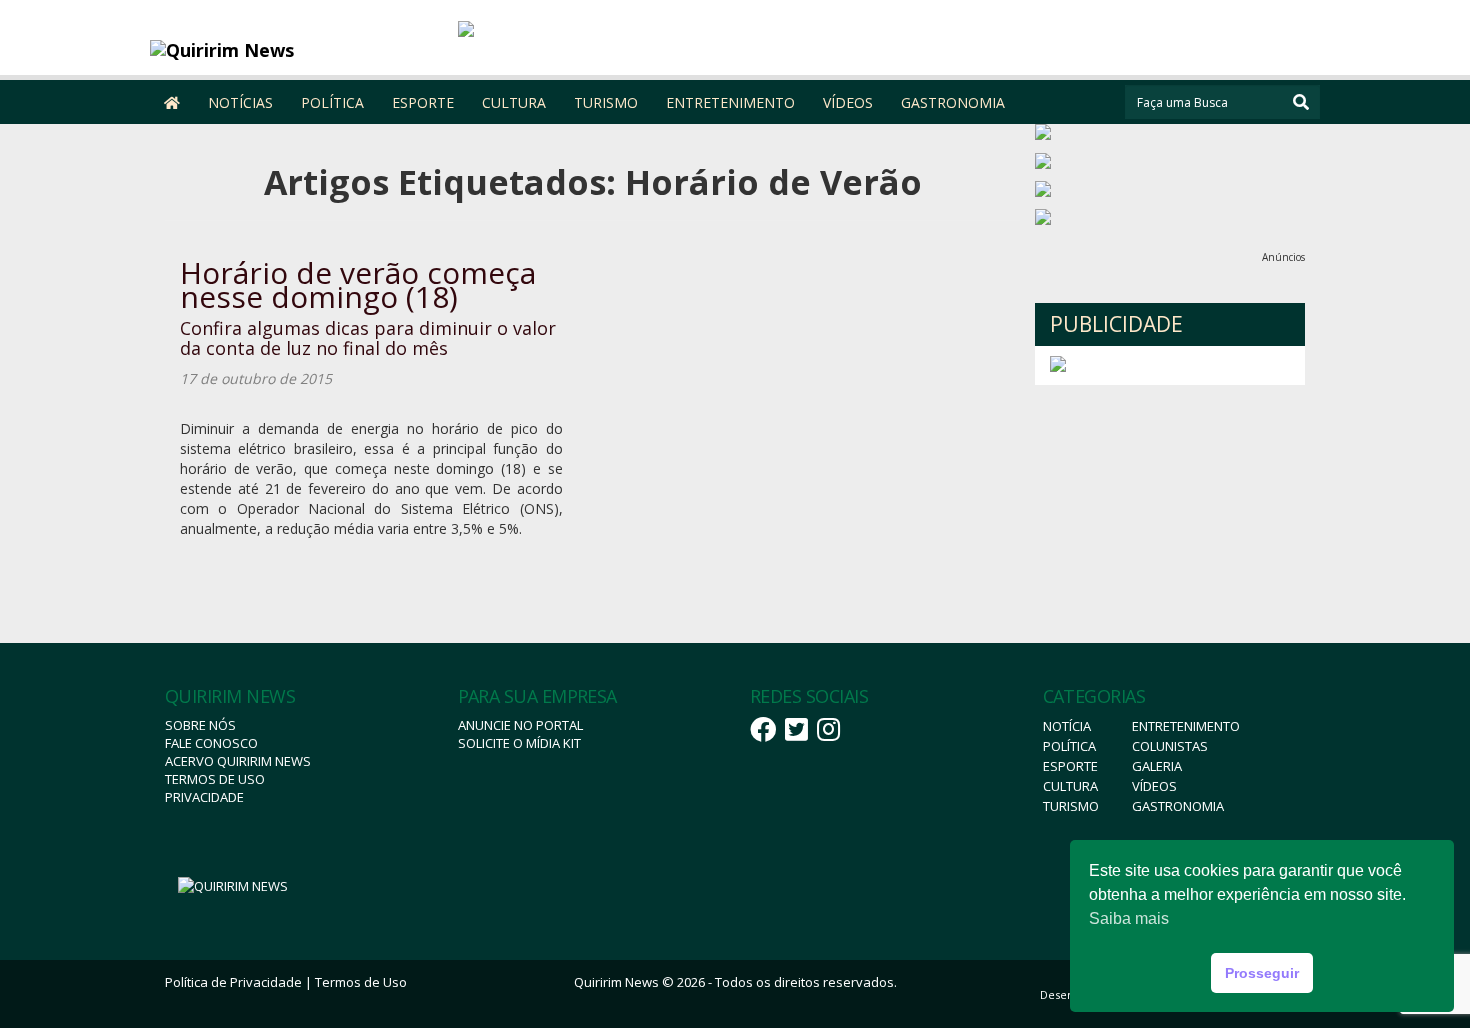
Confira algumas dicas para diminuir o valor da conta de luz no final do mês (368, 338)
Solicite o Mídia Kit (519, 743)
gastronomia (1178, 806)
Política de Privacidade (233, 982)
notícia (1067, 726)
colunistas (1170, 746)
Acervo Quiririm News (238, 761)
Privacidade (204, 797)
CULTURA (514, 102)
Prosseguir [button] (1262, 973)
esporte (1070, 766)
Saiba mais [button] (1129, 918)
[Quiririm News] (296, 50)
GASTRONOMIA (953, 102)
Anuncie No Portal (520, 725)
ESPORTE (423, 102)
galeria (1157, 766)
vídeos (1154, 786)
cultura (1070, 786)
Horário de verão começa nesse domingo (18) (358, 284)
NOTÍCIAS (240, 102)
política (1069, 746)
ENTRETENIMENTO (730, 102)
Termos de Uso (215, 779)
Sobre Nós (200, 725)
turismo (1071, 806)
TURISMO (606, 102)
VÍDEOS (848, 102)
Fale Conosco (211, 743)
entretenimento (1186, 726)
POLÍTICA (332, 102)
